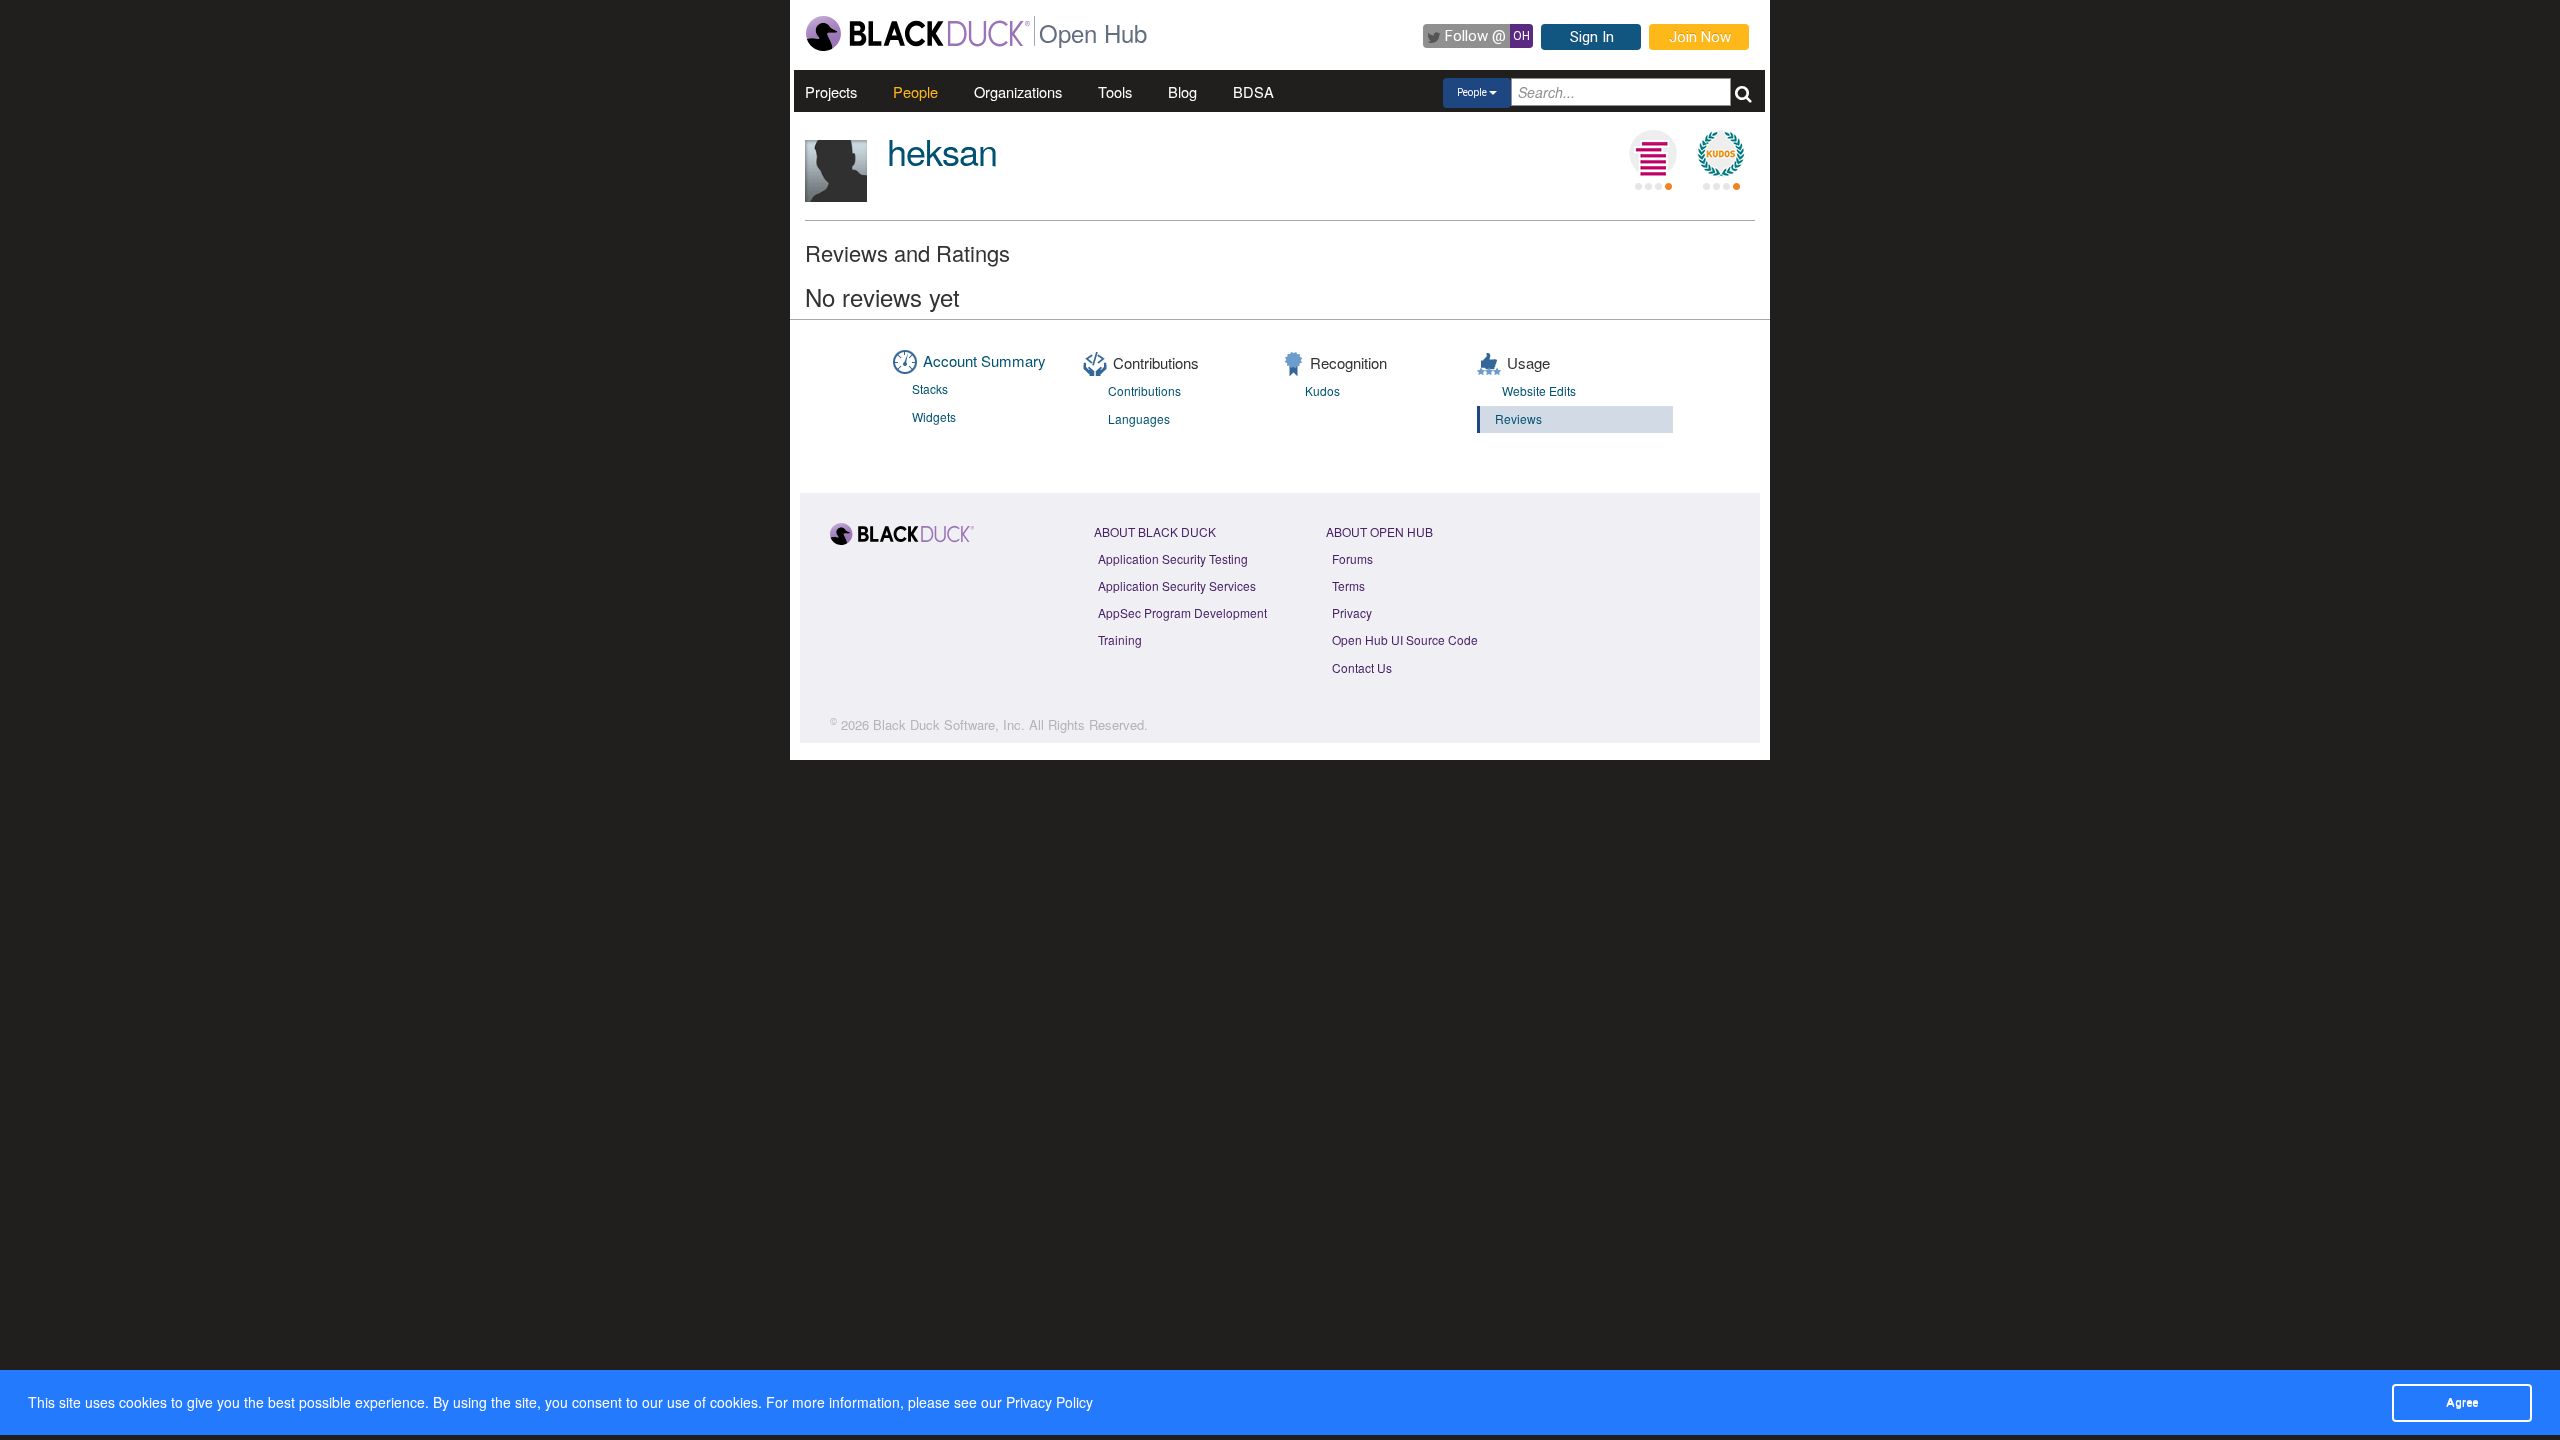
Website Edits (1539, 390)
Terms (1348, 585)
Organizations (1018, 91)
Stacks (930, 388)
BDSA (1253, 91)
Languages (1139, 418)
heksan (942, 150)
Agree (2462, 1402)
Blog (1182, 91)
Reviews (1518, 418)
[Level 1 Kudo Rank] (1721, 154)
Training (1120, 639)
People (915, 91)
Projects (831, 91)
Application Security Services (1177, 585)
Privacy (1352, 612)
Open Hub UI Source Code (1405, 639)
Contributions (1144, 390)
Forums (1352, 558)
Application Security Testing (1173, 558)
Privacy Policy (1049, 1402)
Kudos (1322, 390)
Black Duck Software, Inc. (949, 724)
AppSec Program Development (1182, 612)
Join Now (1700, 37)
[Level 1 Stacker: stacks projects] (1653, 154)
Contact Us (1362, 667)
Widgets (934, 416)
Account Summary (984, 360)
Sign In (1592, 37)
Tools (1115, 91)
